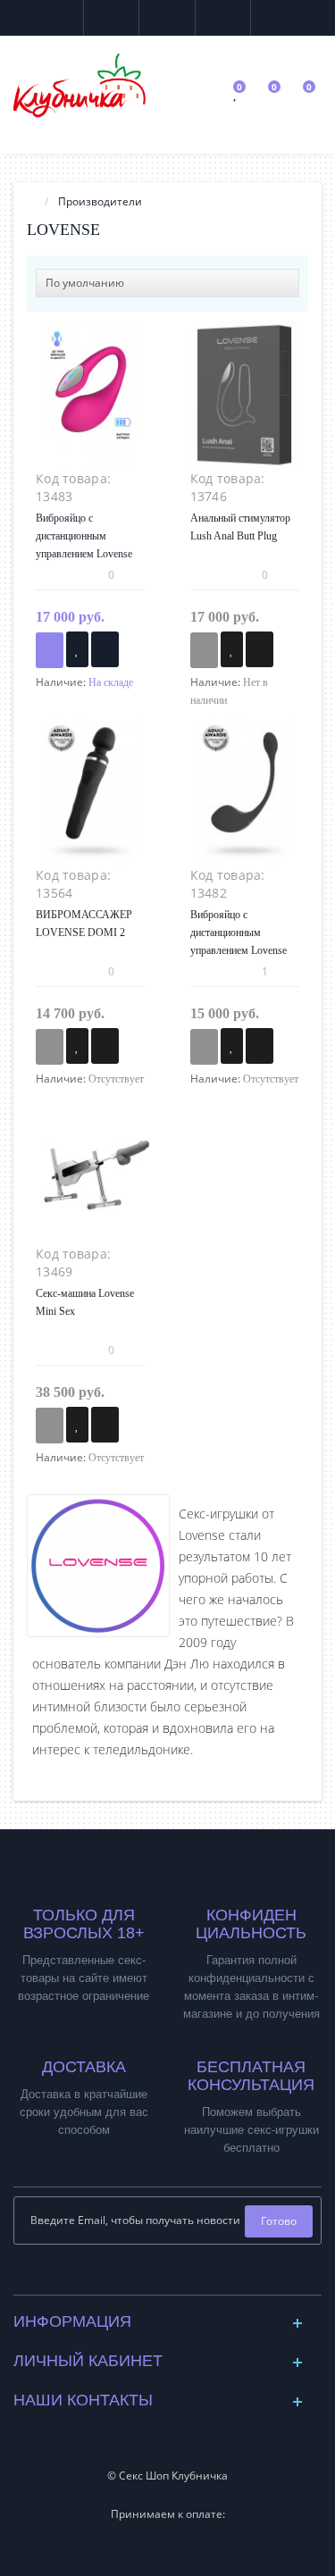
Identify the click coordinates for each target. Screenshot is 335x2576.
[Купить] (50, 650)
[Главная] (32, 201)
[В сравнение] (105, 649)
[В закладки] (77, 649)
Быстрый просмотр (91, 403)
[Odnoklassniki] (182, 2276)
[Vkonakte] (153, 2276)
